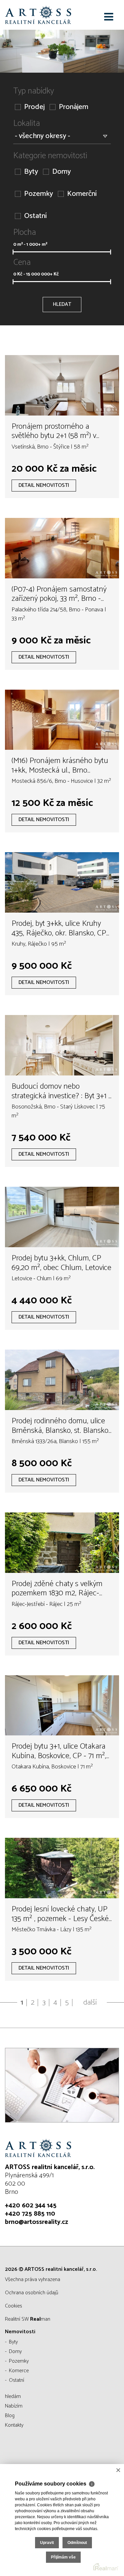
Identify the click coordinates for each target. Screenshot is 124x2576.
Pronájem (74, 107)
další (90, 2003)
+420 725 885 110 (30, 2214)
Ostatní (35, 216)
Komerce (19, 2371)
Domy (62, 172)
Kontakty (14, 2425)
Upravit (47, 2543)
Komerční (82, 194)
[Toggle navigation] (109, 17)
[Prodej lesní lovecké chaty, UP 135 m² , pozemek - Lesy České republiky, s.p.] (62, 1868)
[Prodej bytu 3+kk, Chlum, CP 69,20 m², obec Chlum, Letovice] (62, 1217)
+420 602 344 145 (31, 2206)
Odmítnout (77, 2543)
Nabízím (14, 2406)
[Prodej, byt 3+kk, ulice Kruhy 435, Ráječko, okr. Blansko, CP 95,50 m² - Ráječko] (62, 882)
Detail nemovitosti (44, 485)
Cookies (14, 2306)
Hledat (62, 304)
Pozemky (39, 194)
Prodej (34, 107)
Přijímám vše (63, 2557)
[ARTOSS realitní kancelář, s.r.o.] (38, 15)
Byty (31, 172)
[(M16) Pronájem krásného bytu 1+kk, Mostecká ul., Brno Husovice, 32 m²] (62, 720)
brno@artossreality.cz (37, 2222)
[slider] (13, 252)
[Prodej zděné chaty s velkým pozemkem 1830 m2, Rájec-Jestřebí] (62, 1543)
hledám (13, 2396)
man (40, 2319)
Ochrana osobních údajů (32, 2293)
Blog (10, 2416)
